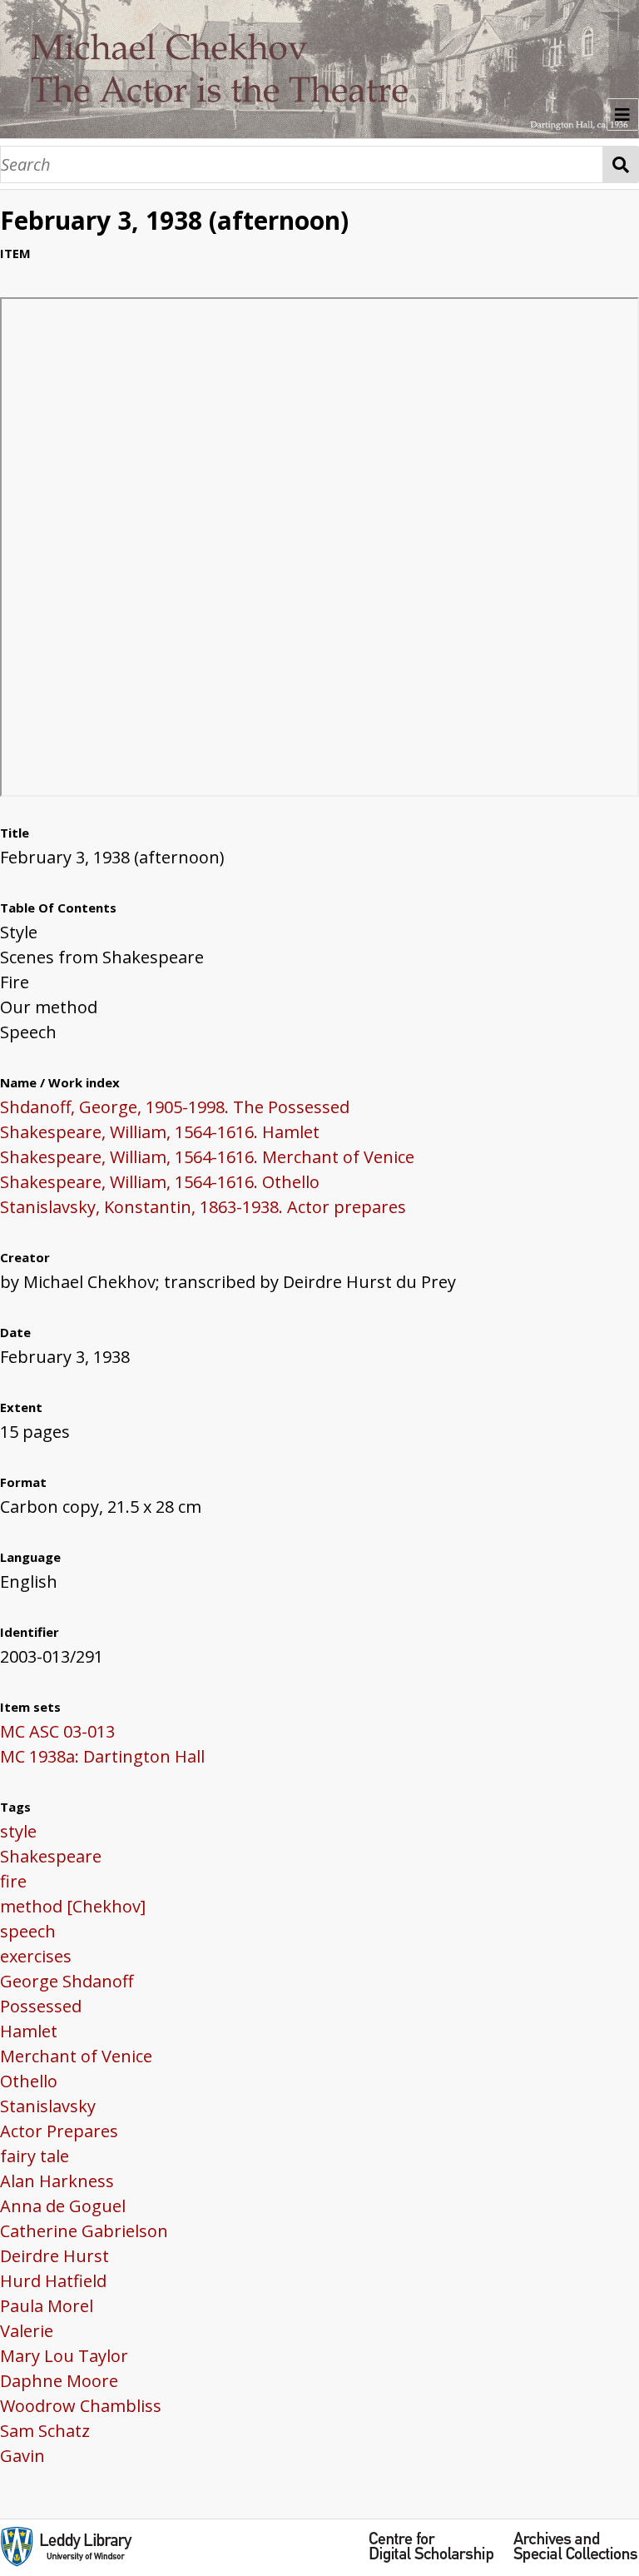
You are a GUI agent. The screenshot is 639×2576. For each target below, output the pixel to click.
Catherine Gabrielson (84, 2231)
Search (621, 164)
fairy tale (35, 2156)
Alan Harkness (57, 2181)
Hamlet (29, 2031)
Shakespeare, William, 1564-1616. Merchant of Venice (207, 1157)
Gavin (22, 2456)
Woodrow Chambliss (81, 2406)
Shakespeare (51, 1856)
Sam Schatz (45, 2431)
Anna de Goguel (63, 2206)
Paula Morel (47, 2306)
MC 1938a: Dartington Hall (102, 1756)
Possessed (41, 2006)
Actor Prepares (59, 2131)
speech (28, 1931)
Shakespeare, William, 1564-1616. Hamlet (160, 1132)
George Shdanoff (67, 1981)
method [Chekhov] (73, 1906)
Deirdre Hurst (54, 2256)
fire (13, 1881)
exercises (36, 1956)
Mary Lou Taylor (64, 2356)
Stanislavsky (48, 2106)
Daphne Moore (59, 2381)
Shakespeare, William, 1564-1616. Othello (160, 1182)
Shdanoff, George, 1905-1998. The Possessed (175, 1107)
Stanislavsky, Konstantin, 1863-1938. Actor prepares (203, 1207)
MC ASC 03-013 (57, 1731)
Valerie (27, 2331)
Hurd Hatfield (53, 2281)
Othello (29, 2081)
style (18, 1831)
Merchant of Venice (76, 2056)
